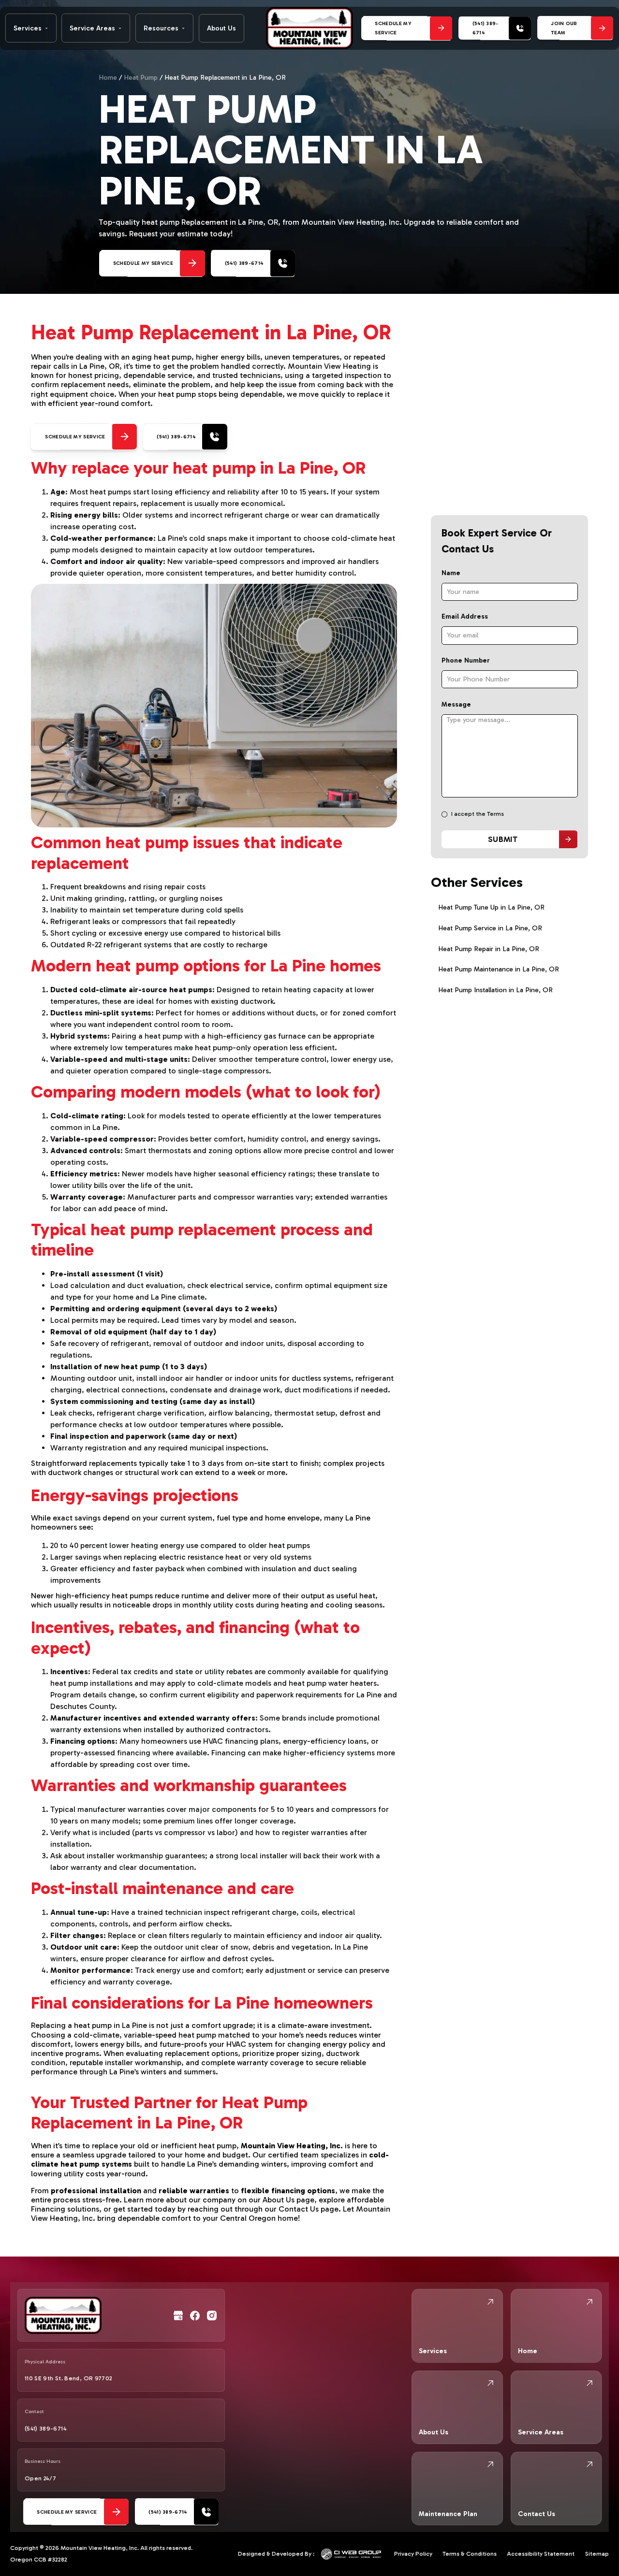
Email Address (465, 616)
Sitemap (597, 2554)
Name (451, 573)
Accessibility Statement (541, 2554)
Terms (495, 814)
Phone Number (466, 660)
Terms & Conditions (470, 2554)
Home (108, 78)
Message (456, 704)
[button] (31, 28)
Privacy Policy (413, 2554)
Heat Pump (141, 78)
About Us (221, 28)
